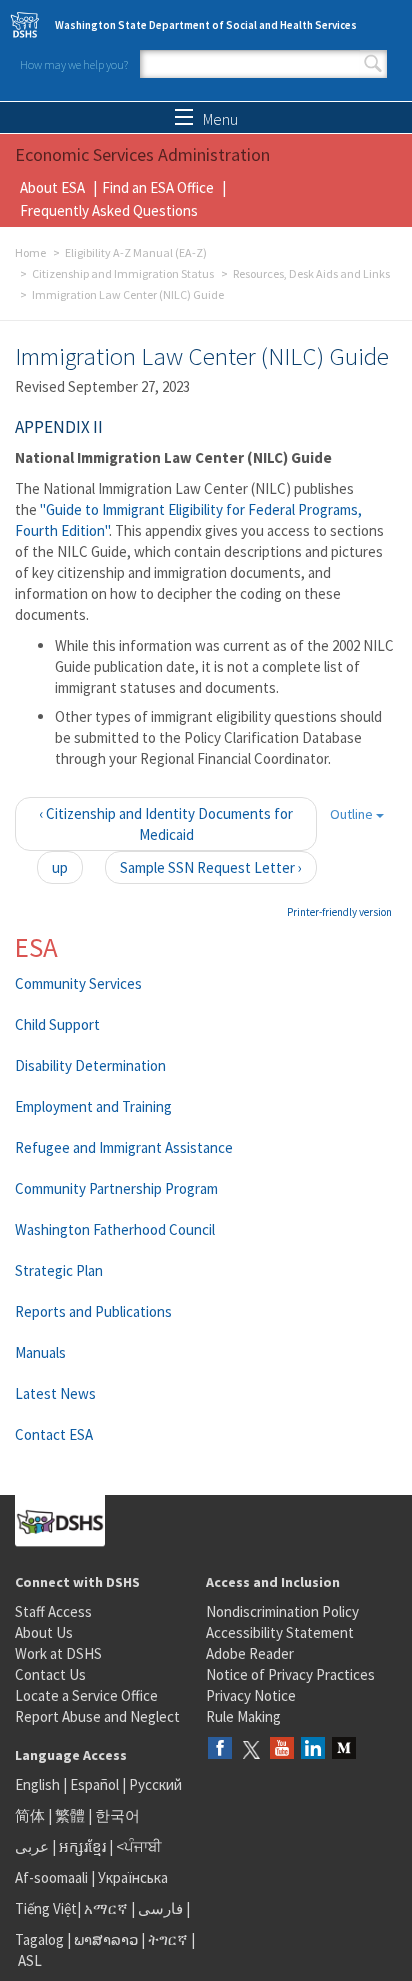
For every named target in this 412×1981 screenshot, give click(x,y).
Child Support (57, 1024)
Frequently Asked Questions (109, 210)
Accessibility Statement (280, 1632)
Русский (155, 1784)
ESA (36, 947)
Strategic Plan (59, 1270)
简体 (30, 1815)
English (39, 1784)
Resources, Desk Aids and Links (311, 273)
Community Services (78, 983)
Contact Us (50, 1674)
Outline (353, 814)
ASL (30, 1960)
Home (30, 252)
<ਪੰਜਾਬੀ (139, 1846)
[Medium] (344, 1749)
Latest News (55, 1393)
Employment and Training (93, 1106)
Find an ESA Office (158, 187)
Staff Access (53, 1611)
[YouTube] (282, 1749)
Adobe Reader (250, 1653)
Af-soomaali (51, 1877)
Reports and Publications (93, 1311)
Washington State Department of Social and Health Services (206, 25)
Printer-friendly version (339, 912)
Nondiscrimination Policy (282, 1611)
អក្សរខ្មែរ (82, 1846)
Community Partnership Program (116, 1188)
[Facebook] (220, 1749)
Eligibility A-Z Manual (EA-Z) (136, 252)
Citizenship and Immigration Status (123, 273)
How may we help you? (74, 64)
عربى (32, 1846)
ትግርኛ (168, 1939)
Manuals (40, 1352)
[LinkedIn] (313, 1749)
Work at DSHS (58, 1653)
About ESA (52, 187)
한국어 (117, 1815)
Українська (133, 1877)
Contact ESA (54, 1434)
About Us (44, 1632)
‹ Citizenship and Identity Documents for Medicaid (166, 824)
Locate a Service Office (86, 1695)
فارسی (159, 1908)
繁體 (71, 1815)
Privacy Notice (251, 1695)
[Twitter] (251, 1749)
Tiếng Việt (46, 1908)
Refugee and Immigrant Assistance (124, 1147)
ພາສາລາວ (106, 1939)
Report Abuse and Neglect (97, 1716)
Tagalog (39, 1939)
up (60, 867)
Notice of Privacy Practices (290, 1674)
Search (373, 64)
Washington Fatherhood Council (115, 1229)
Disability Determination (90, 1065)
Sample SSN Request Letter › (211, 867)
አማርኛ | (109, 1908)
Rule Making (243, 1716)
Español (94, 1784)
